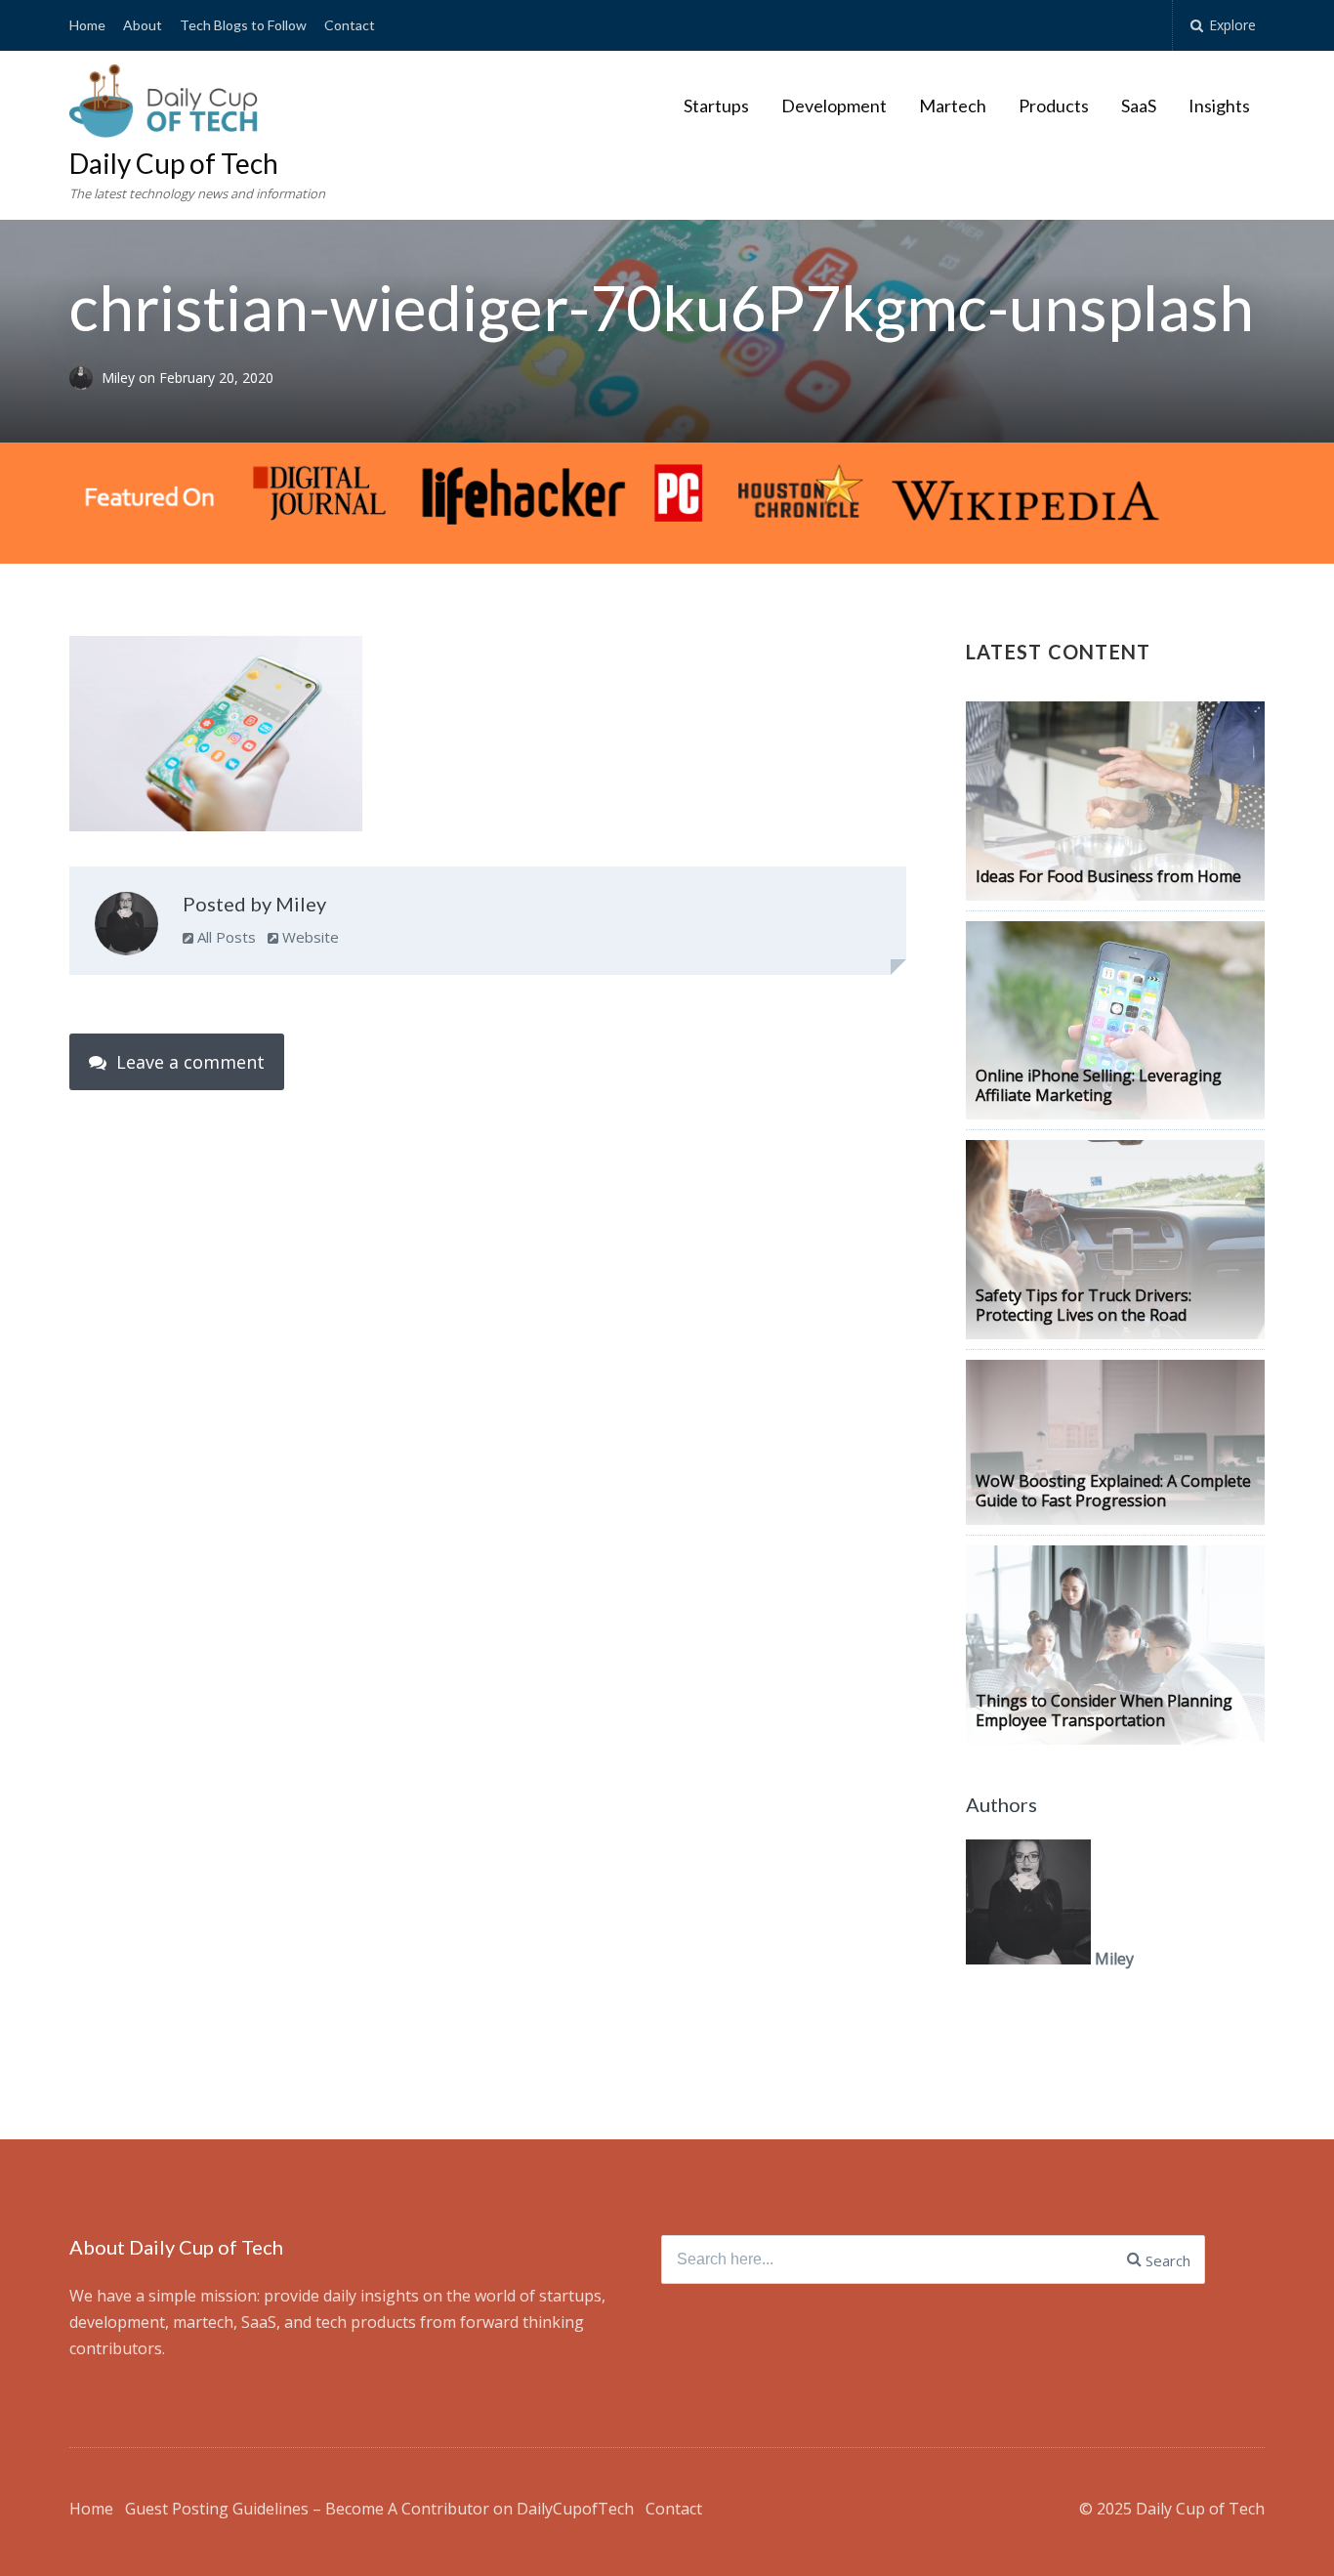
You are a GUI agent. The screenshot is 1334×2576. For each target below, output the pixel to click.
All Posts (225, 937)
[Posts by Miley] (126, 928)
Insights (1219, 106)
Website (309, 937)
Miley (120, 378)
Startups (716, 106)
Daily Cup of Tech (174, 163)
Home (87, 25)
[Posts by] (85, 378)
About (143, 25)
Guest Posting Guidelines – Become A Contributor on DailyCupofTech (379, 2509)
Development (834, 106)
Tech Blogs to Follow (243, 25)
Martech (953, 106)
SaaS (1139, 106)
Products (1054, 106)
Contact (350, 25)
